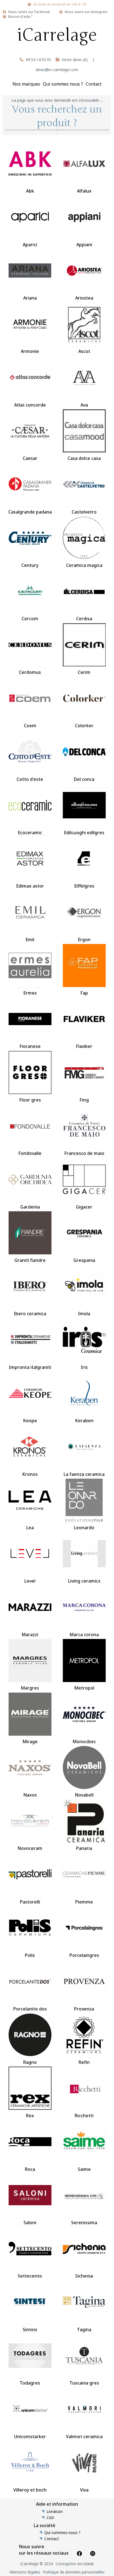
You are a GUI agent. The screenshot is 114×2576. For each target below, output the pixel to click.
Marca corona (84, 1635)
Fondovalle (30, 1153)
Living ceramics (84, 1581)
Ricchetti (84, 2116)
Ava (84, 405)
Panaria (84, 1848)
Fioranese (30, 1046)
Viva (84, 2490)
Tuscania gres (84, 2383)
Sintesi (30, 2330)
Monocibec (84, 1742)
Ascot (84, 351)
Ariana (30, 298)
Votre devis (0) (75, 60)
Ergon (84, 940)
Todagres (30, 2383)
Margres (30, 1688)
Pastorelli (30, 1902)
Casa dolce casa (84, 458)
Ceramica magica (84, 565)
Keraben (84, 1421)
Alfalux (84, 191)
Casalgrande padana (30, 512)
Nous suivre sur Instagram (86, 12)
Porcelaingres (84, 1955)
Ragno (30, 2062)
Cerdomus (30, 672)
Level (30, 1581)
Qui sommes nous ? (63, 84)
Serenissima (84, 2223)
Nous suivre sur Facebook (29, 12)
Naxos (30, 1795)
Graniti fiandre (30, 1260)
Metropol (84, 1688)
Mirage (30, 1742)
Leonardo (84, 1528)
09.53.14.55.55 (38, 60)
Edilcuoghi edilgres (84, 833)
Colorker (84, 726)
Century (30, 565)
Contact (94, 84)
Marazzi (30, 1635)
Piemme (84, 1902)
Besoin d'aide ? (20, 17)
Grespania (84, 1260)
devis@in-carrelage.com (57, 70)
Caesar (30, 458)
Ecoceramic (30, 833)
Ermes (30, 993)
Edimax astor (30, 886)
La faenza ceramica (84, 1474)
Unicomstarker (30, 2437)
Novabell (84, 1795)
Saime (84, 2169)
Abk (30, 191)
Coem (30, 726)
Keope (30, 1421)
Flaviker (84, 1046)
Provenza (84, 2009)
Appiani (84, 245)
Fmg (84, 1100)
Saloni (30, 2223)
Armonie (30, 351)
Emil (30, 940)
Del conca (84, 779)
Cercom (30, 619)
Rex (30, 2116)
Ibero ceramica (30, 1314)
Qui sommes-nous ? (62, 2533)
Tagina (84, 2330)
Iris (84, 1367)
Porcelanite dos (30, 2009)
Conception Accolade (75, 2564)
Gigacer (84, 1207)
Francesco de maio (84, 1153)
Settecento (30, 2276)
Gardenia (30, 1207)
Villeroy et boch (30, 2490)
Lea (30, 1528)
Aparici (30, 245)
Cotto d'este (30, 779)
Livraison (55, 2512)
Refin (84, 2062)
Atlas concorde (30, 405)
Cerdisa (84, 619)
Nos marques (26, 84)
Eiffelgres (84, 886)
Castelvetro (84, 512)
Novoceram (30, 1848)
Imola (84, 1314)
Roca (30, 2169)
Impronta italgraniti (30, 1367)
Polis (30, 1955)
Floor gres (30, 1100)
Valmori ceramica (84, 2437)
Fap (84, 993)
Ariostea (84, 298)
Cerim (84, 672)
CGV (50, 2518)
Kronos (30, 1474)
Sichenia (84, 2276)
